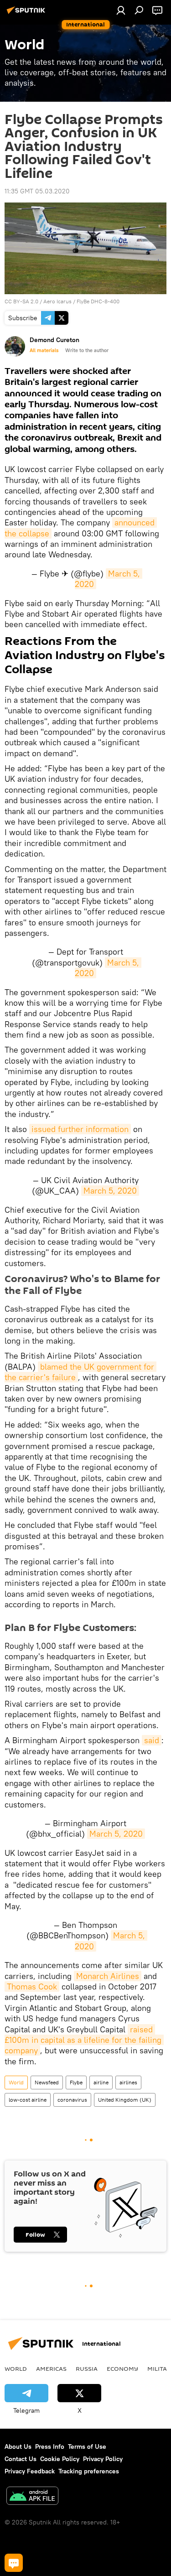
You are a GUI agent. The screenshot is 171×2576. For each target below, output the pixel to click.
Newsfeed (47, 2082)
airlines (128, 2082)
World (16, 2082)
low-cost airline (28, 2100)
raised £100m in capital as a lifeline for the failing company (84, 2040)
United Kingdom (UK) (125, 2100)
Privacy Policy (103, 2459)
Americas (51, 2368)
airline (101, 2082)
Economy (122, 2368)
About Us (18, 2446)
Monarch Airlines (108, 1976)
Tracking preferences (89, 2471)
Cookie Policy (60, 2459)
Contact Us (21, 2459)
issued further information (80, 1129)
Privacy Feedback (30, 2471)
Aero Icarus (57, 301)
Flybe (76, 2082)
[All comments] (14, 2563)
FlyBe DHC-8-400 (98, 301)
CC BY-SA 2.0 (21, 301)
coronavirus (72, 2100)
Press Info (50, 2446)
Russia (87, 2368)
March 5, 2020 (108, 968)
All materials (44, 350)
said (152, 1740)
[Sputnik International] (27, 14)
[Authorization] (121, 10)
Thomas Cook (32, 1987)
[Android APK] (32, 2497)
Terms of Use (87, 2446)
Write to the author (87, 350)
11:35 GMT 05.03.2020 (37, 191)
